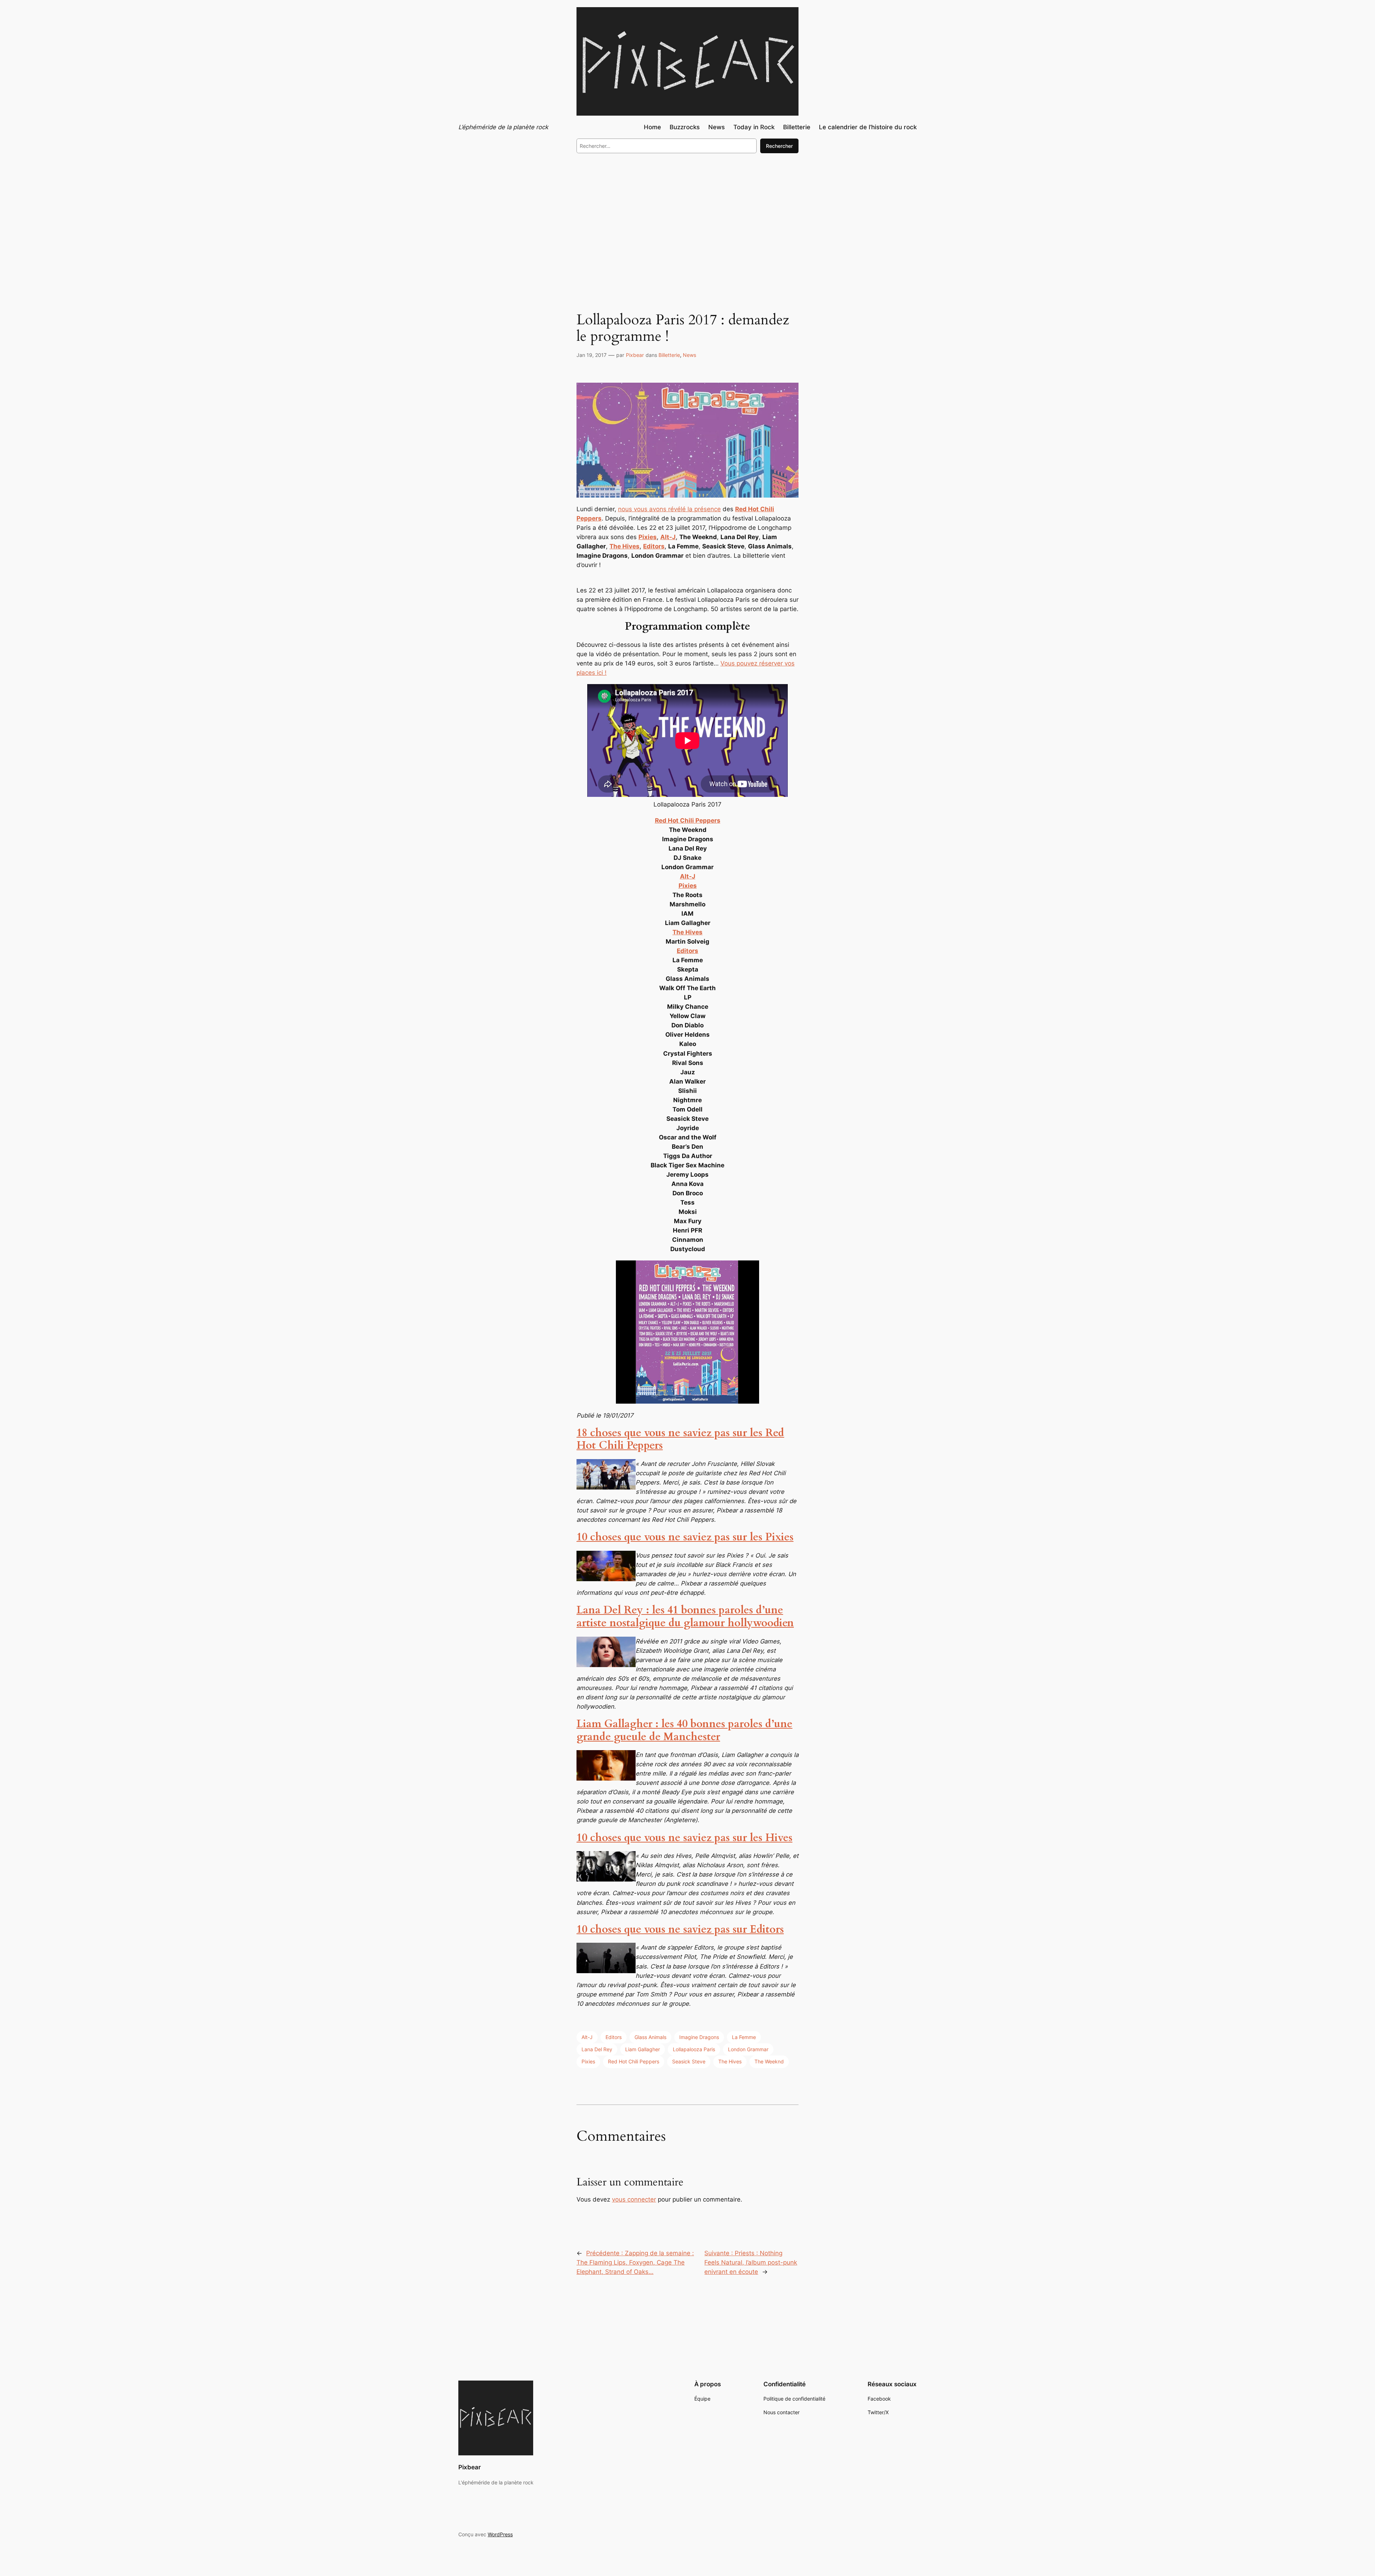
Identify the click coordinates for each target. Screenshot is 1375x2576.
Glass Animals (650, 2037)
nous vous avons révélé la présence (669, 509)
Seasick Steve (689, 2061)
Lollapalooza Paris (694, 2049)
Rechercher (779, 146)
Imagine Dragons (699, 2037)
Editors (614, 2037)
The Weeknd (769, 2061)
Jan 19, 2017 (592, 355)
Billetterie (669, 355)
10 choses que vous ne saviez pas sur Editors (680, 1929)
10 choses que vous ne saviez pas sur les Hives (684, 1838)
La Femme (744, 2037)
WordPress (500, 2534)
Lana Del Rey (597, 2049)
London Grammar (748, 2049)
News (689, 355)
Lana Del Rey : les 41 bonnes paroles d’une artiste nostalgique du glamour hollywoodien (685, 1617)
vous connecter (634, 2199)
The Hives (730, 2061)
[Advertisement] (687, 218)
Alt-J (587, 2037)
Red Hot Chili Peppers (634, 2061)
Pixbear (635, 355)
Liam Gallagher (643, 2049)
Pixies (588, 2061)
